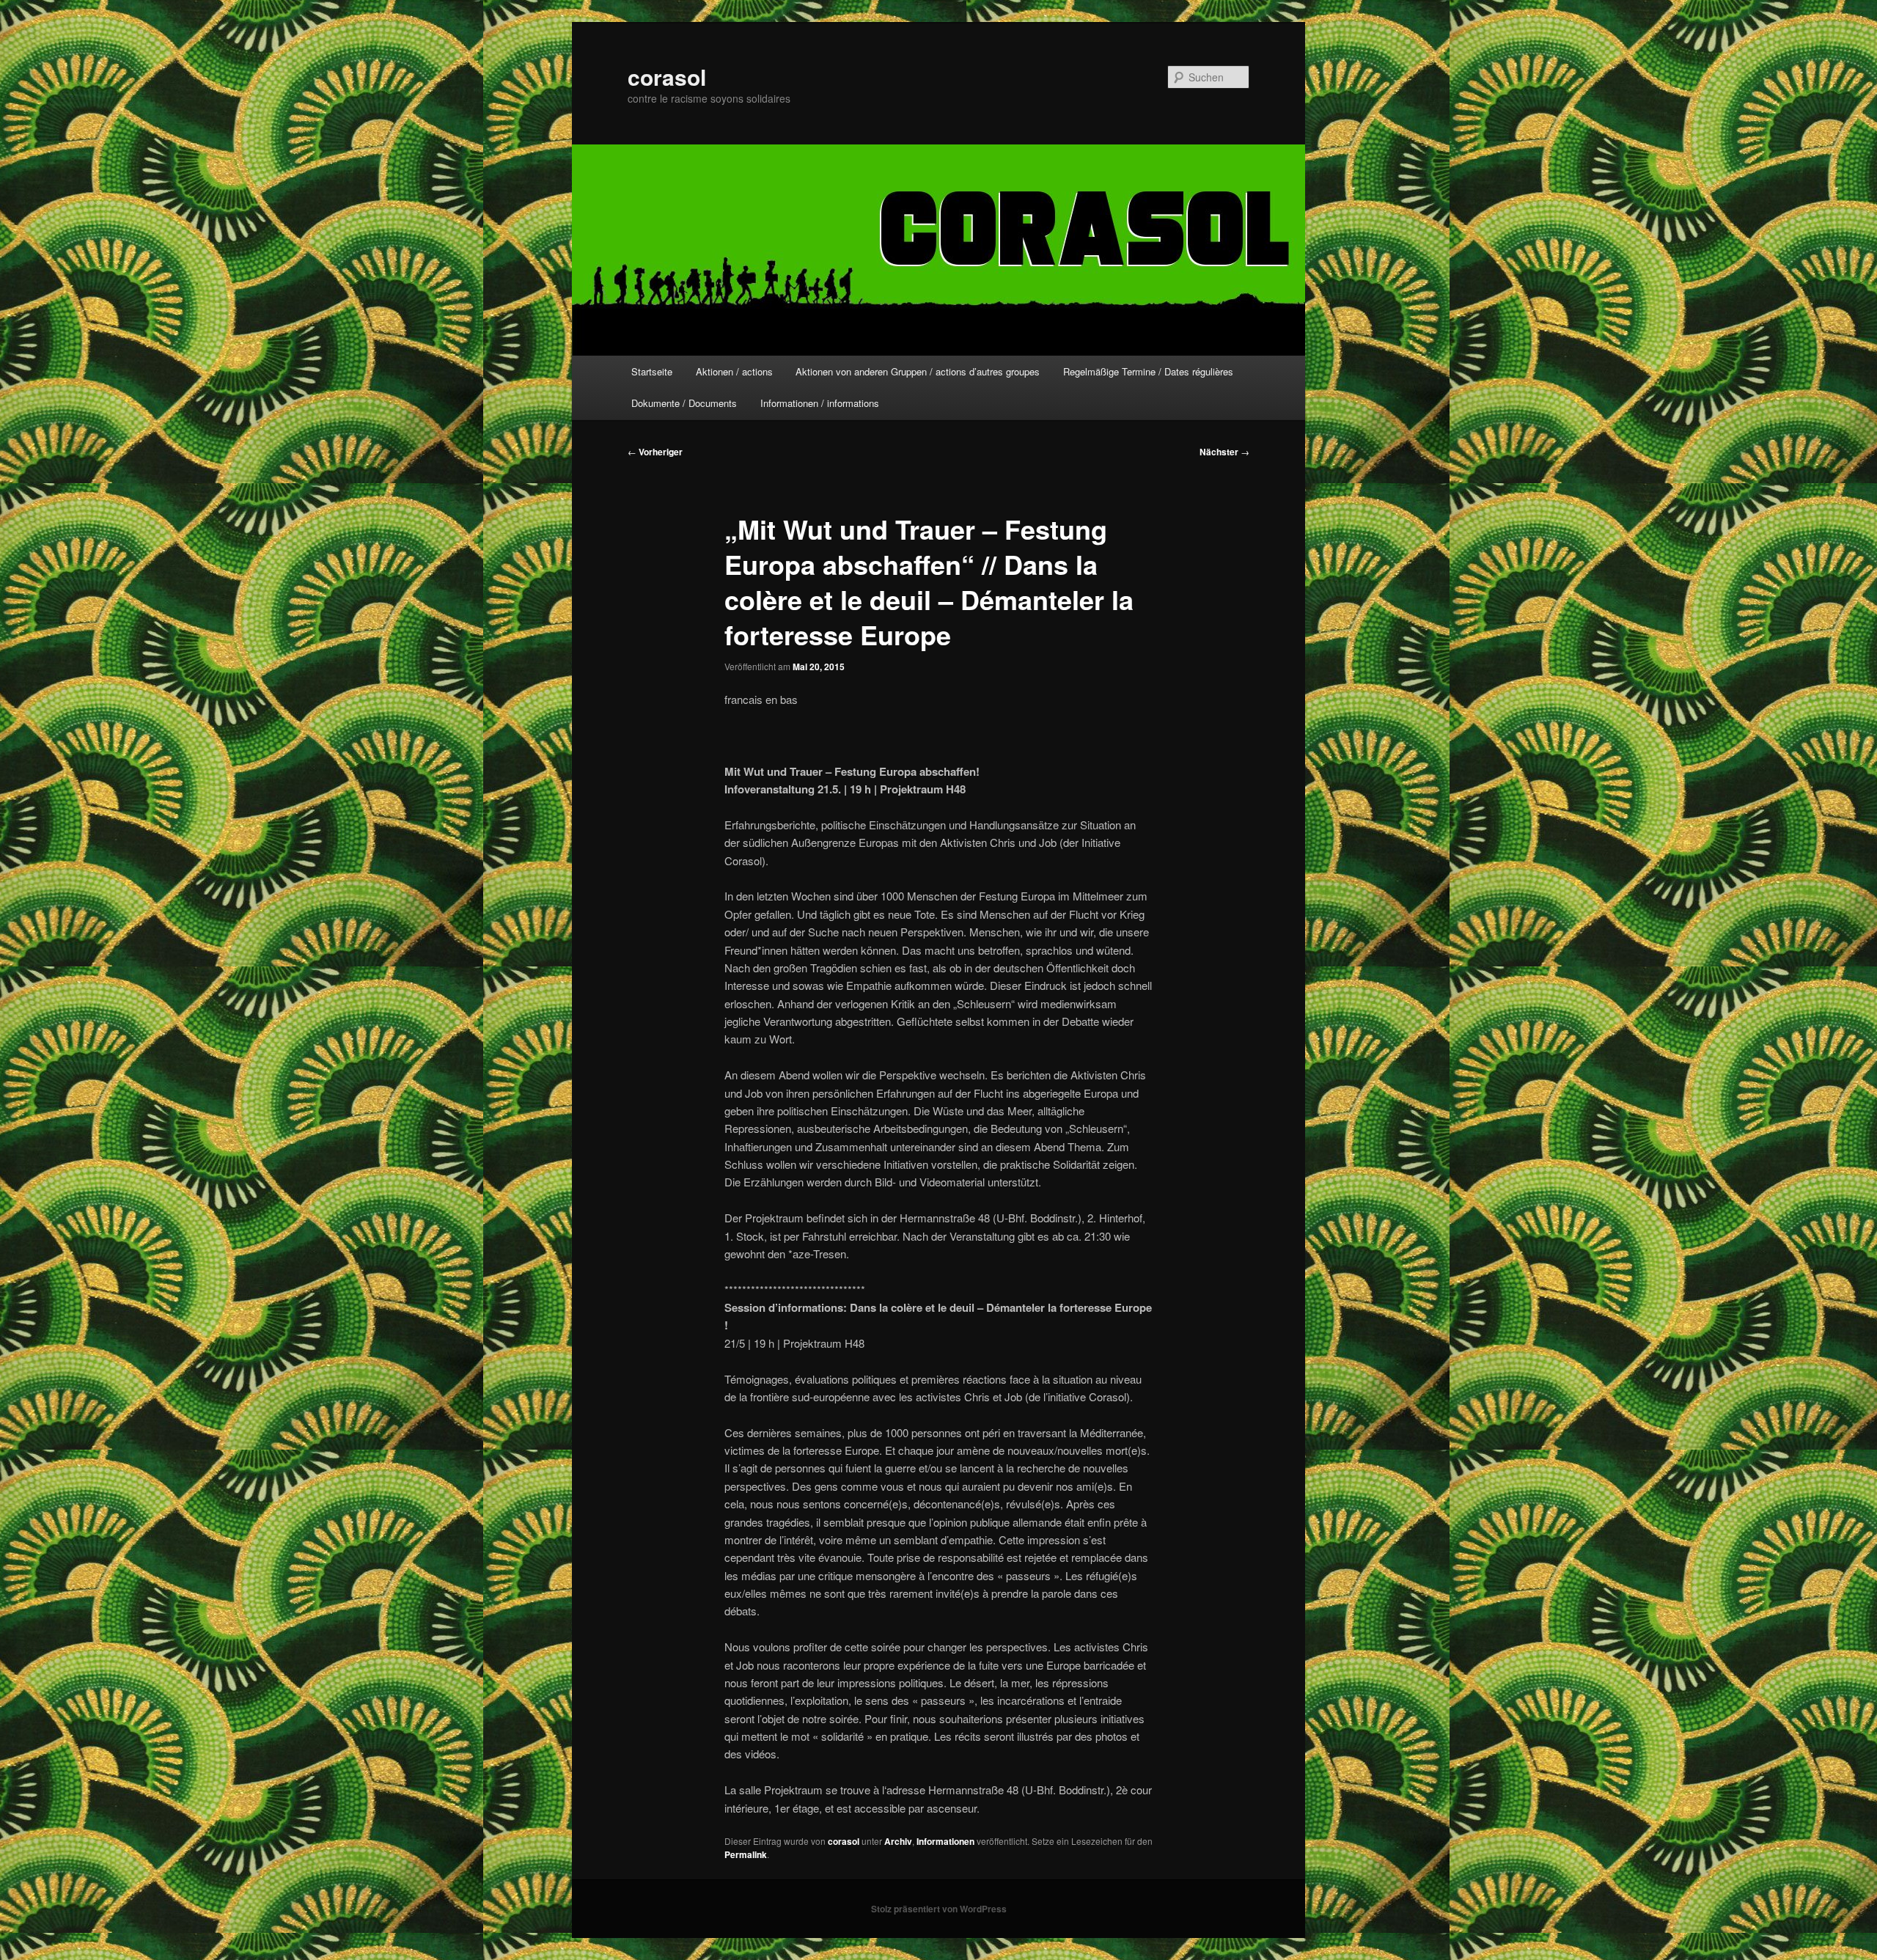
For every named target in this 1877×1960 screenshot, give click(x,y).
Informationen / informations (820, 403)
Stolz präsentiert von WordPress (939, 1909)
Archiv (898, 1841)
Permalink (746, 1854)
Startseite (652, 371)
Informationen (945, 1841)
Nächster (1224, 452)
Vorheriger (655, 452)
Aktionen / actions (734, 371)
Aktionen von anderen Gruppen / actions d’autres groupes (918, 371)
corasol (667, 77)
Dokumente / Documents (684, 403)
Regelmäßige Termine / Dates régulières (1148, 371)
